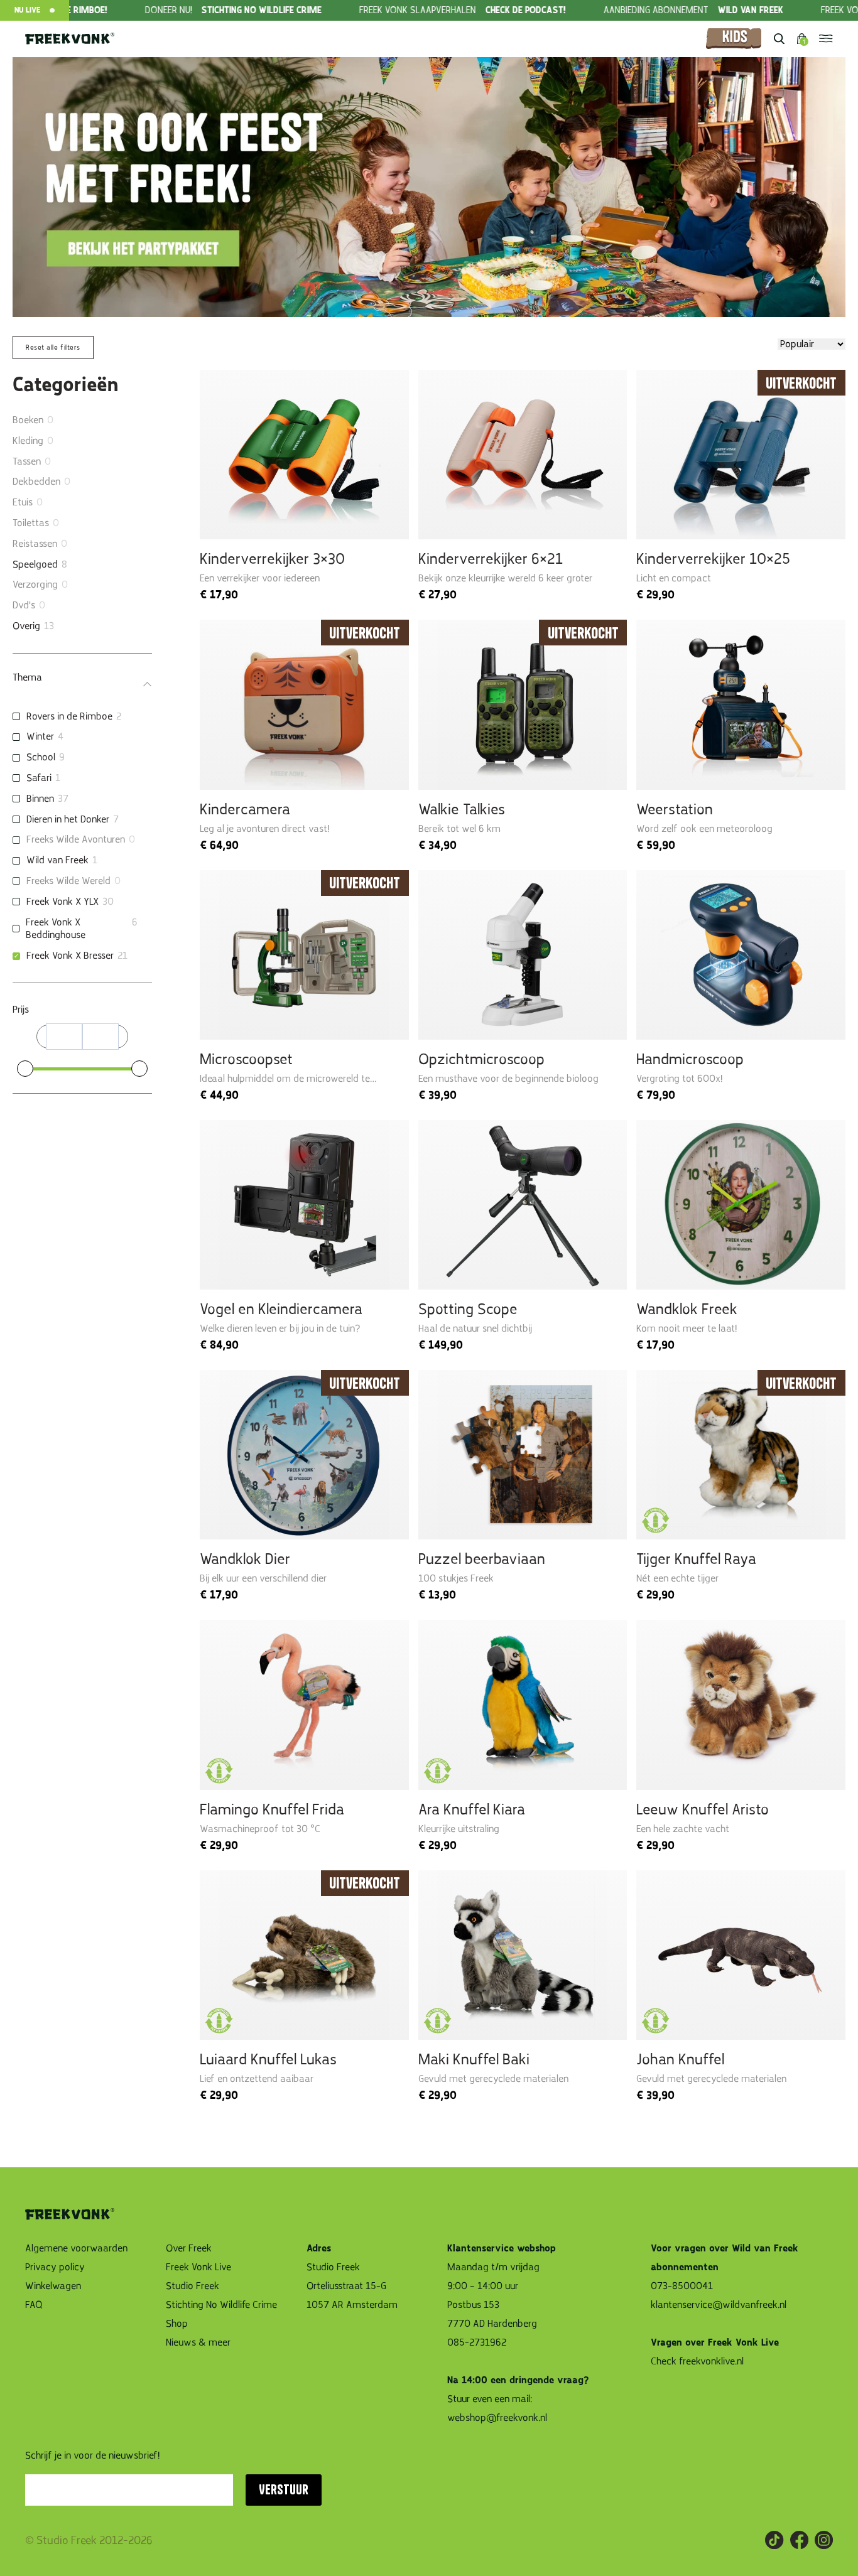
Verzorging (35, 585)
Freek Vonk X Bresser (70, 956)
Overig (26, 626)
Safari (39, 778)
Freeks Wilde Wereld (68, 881)
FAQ (34, 2305)
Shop (177, 2324)
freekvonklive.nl (713, 2361)
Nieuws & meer (198, 2342)
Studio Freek (193, 2286)
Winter (40, 736)
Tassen (27, 461)
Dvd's (24, 605)
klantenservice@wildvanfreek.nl (719, 2305)
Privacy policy (55, 2267)
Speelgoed (35, 564)
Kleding (28, 441)
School (41, 757)
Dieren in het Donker (68, 819)
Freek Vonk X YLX (62, 902)
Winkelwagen (53, 2286)
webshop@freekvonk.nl (497, 2418)
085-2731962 (477, 2342)
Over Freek (189, 2248)
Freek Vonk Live (198, 2267)
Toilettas (31, 523)
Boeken (28, 420)
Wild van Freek (57, 860)
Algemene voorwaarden (76, 2248)
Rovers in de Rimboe (69, 716)
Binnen (40, 799)
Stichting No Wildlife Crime (221, 2305)
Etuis (23, 502)
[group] (142, 10)
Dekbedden (36, 482)
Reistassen (35, 544)
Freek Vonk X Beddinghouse (56, 929)
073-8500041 (682, 2286)
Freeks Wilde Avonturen (76, 839)
